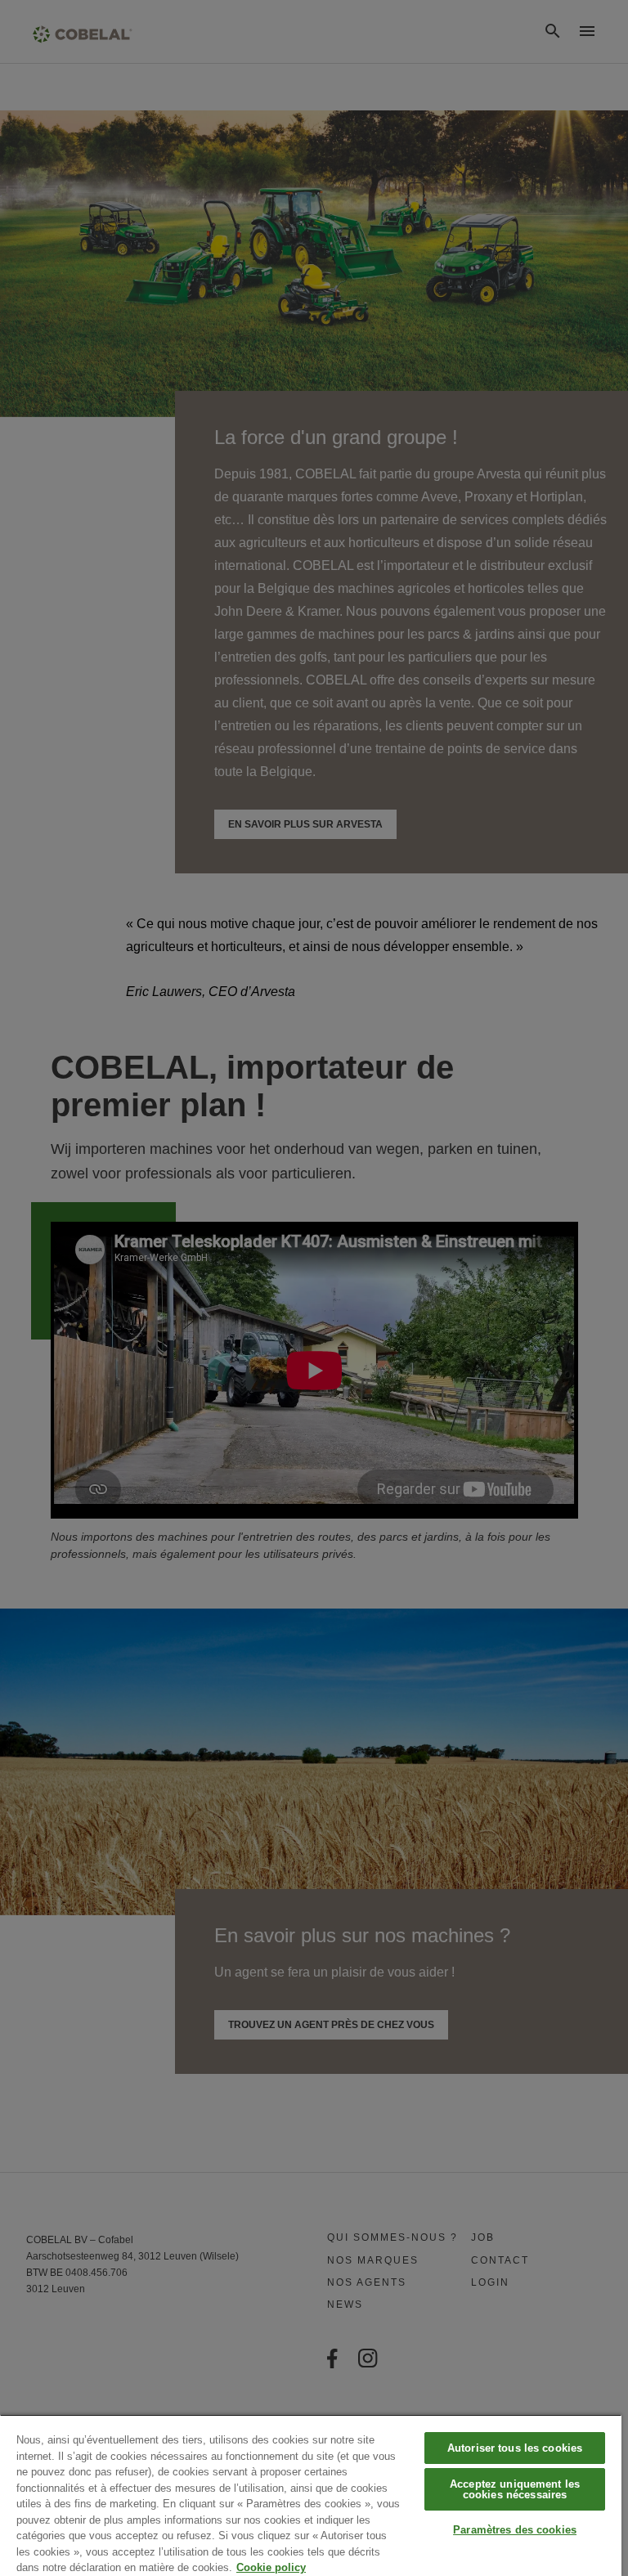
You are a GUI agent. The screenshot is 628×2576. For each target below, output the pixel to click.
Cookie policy (271, 2567)
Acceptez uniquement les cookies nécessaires (515, 2489)
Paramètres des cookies (515, 2530)
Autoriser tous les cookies (515, 2448)
